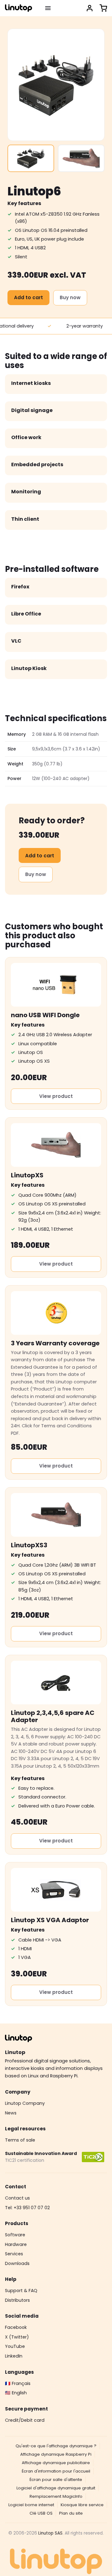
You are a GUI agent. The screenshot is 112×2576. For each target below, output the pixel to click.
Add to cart (28, 297)
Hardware (16, 2244)
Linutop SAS (50, 2533)
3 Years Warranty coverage (55, 1343)
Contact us (17, 2198)
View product (56, 1096)
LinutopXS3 (29, 1545)
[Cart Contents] (103, 8)
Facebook (16, 2327)
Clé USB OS (41, 2513)
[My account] (90, 8)
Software (15, 2235)
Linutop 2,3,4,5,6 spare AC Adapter (53, 1716)
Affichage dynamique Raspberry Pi (56, 2454)
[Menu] (48, 8)
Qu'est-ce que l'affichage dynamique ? (56, 2446)
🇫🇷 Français (18, 2383)
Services (14, 2254)
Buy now (70, 297)
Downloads (17, 2263)
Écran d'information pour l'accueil (56, 2471)
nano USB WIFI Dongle (45, 1015)
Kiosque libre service (82, 2505)
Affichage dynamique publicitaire (56, 2463)
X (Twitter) (17, 2337)
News (11, 2113)
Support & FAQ (21, 2291)
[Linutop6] (31, 158)
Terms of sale (20, 2140)
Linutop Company (25, 2103)
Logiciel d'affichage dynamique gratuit (56, 2488)
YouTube (15, 2346)
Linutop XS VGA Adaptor (50, 1920)
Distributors (17, 2300)
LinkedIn (14, 2356)
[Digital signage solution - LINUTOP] (19, 8)
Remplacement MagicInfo (56, 2496)
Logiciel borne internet (31, 2505)
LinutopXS (27, 1175)
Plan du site (71, 2513)
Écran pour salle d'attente (56, 2480)
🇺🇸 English (16, 2393)
